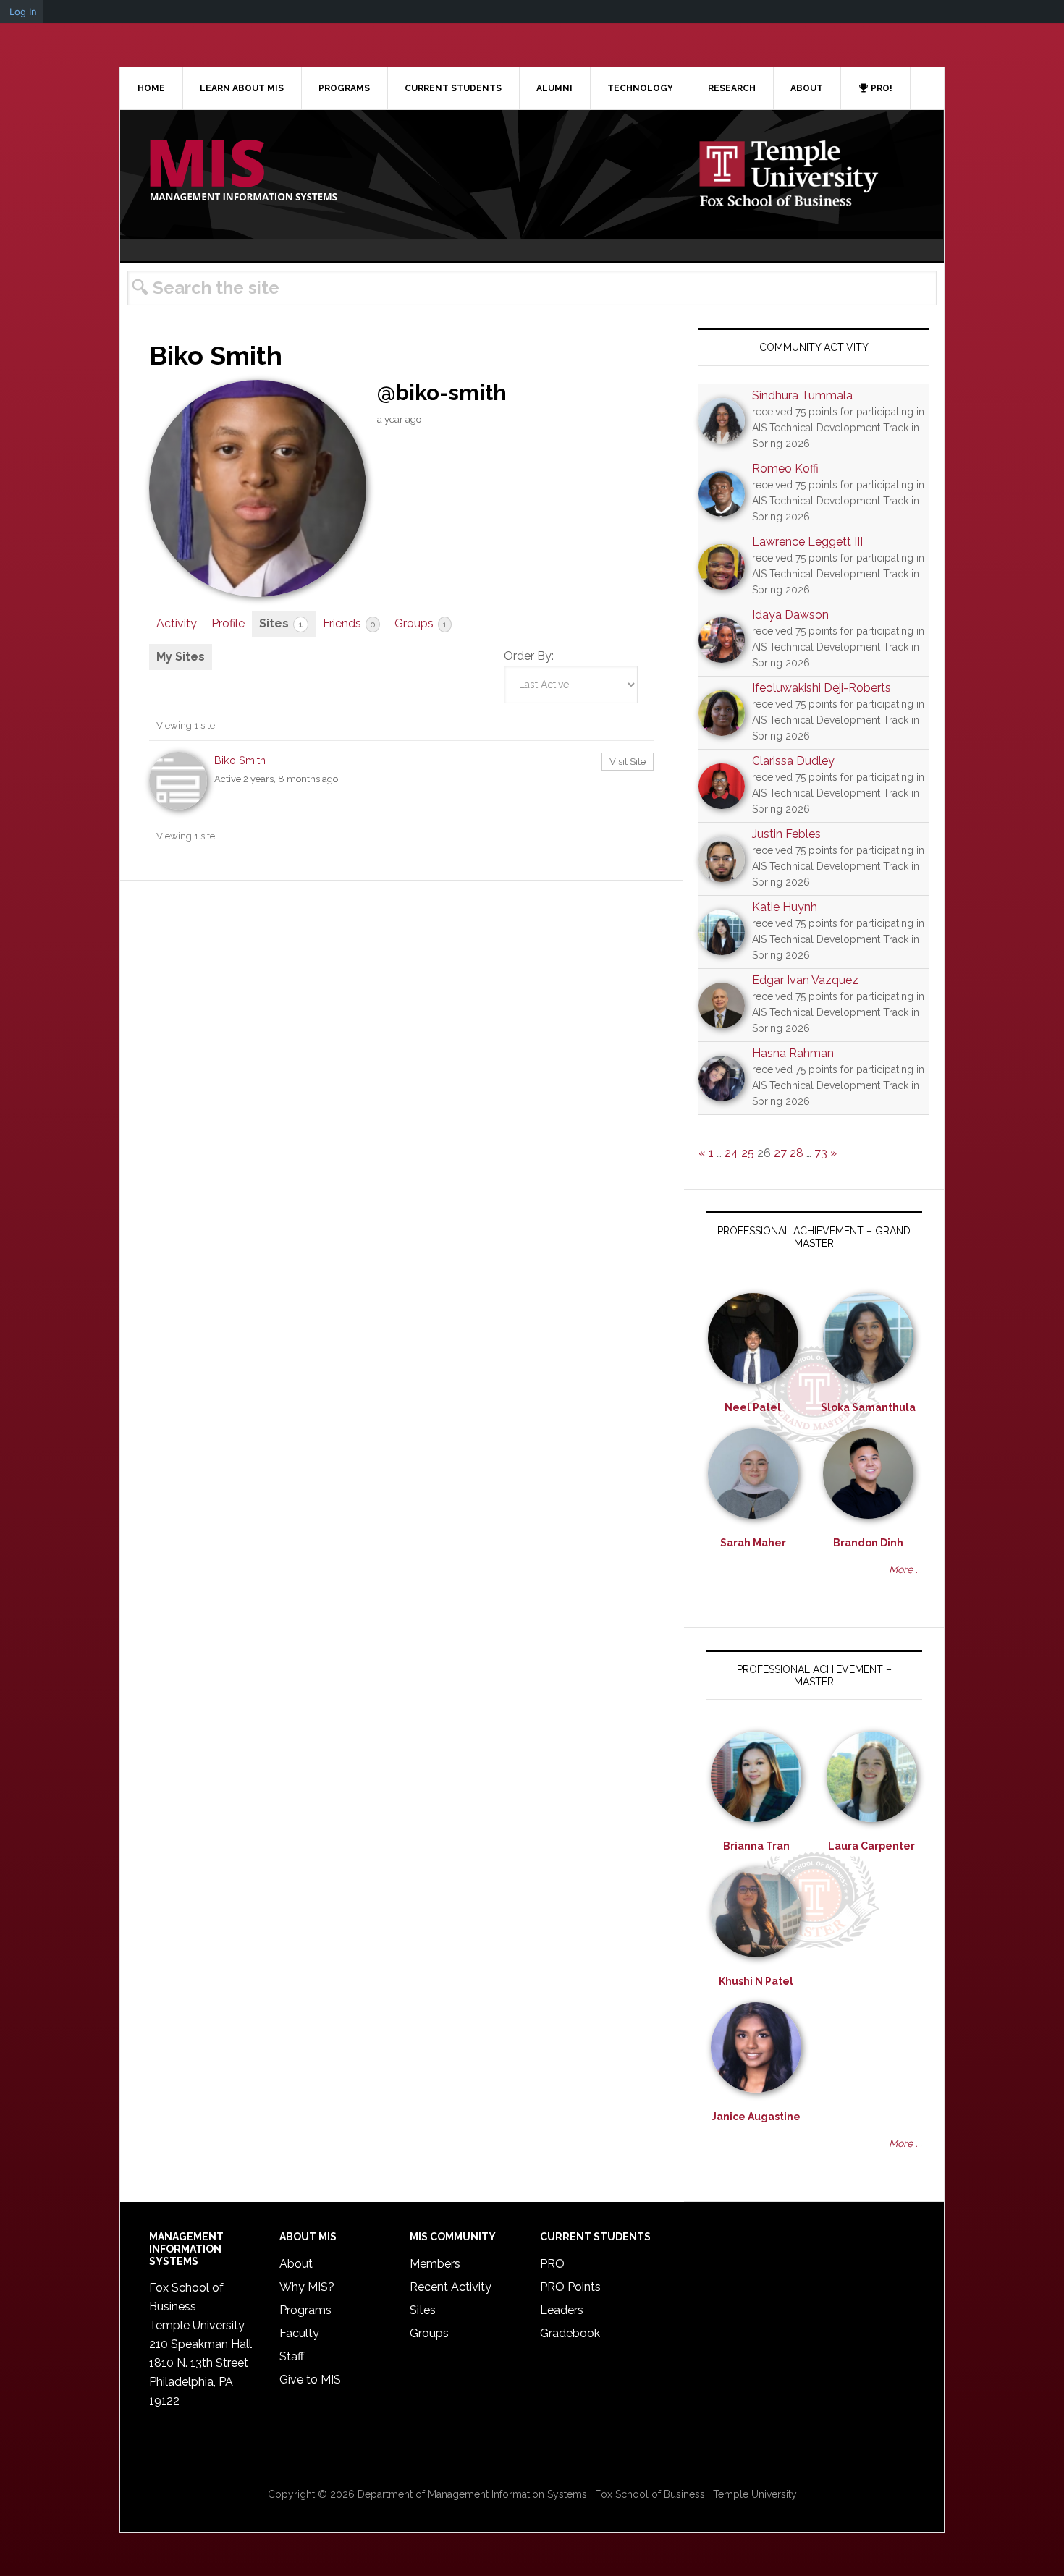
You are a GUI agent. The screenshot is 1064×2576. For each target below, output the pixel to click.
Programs (305, 2310)
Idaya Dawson (790, 615)
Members (435, 2264)
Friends (349, 623)
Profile (228, 623)
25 (748, 1153)
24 (731, 1153)
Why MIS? (307, 2287)
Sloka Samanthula (868, 1407)
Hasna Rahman (793, 1053)
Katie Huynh (785, 907)
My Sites (181, 657)
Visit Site (628, 762)
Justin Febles (786, 834)
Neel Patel (753, 1407)
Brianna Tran (756, 1846)
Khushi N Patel (756, 1981)
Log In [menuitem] (23, 12)
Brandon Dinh (868, 1543)
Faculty (299, 2333)
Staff (292, 2356)
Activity (177, 623)
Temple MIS (243, 171)
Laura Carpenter (871, 1846)
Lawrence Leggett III (807, 542)
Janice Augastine (756, 2117)
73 (821, 1153)
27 (780, 1153)
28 (797, 1153)
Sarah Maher (753, 1543)
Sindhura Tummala (802, 395)
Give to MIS (310, 2380)
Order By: (529, 656)
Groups (421, 623)
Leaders (562, 2310)
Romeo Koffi (785, 469)
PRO (552, 2264)
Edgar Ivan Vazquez (805, 980)
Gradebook (570, 2333)
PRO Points (570, 2287)
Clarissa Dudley (793, 761)
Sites (281, 623)
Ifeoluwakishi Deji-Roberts (822, 688)
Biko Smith (240, 760)
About (296, 2264)
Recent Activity (451, 2287)
